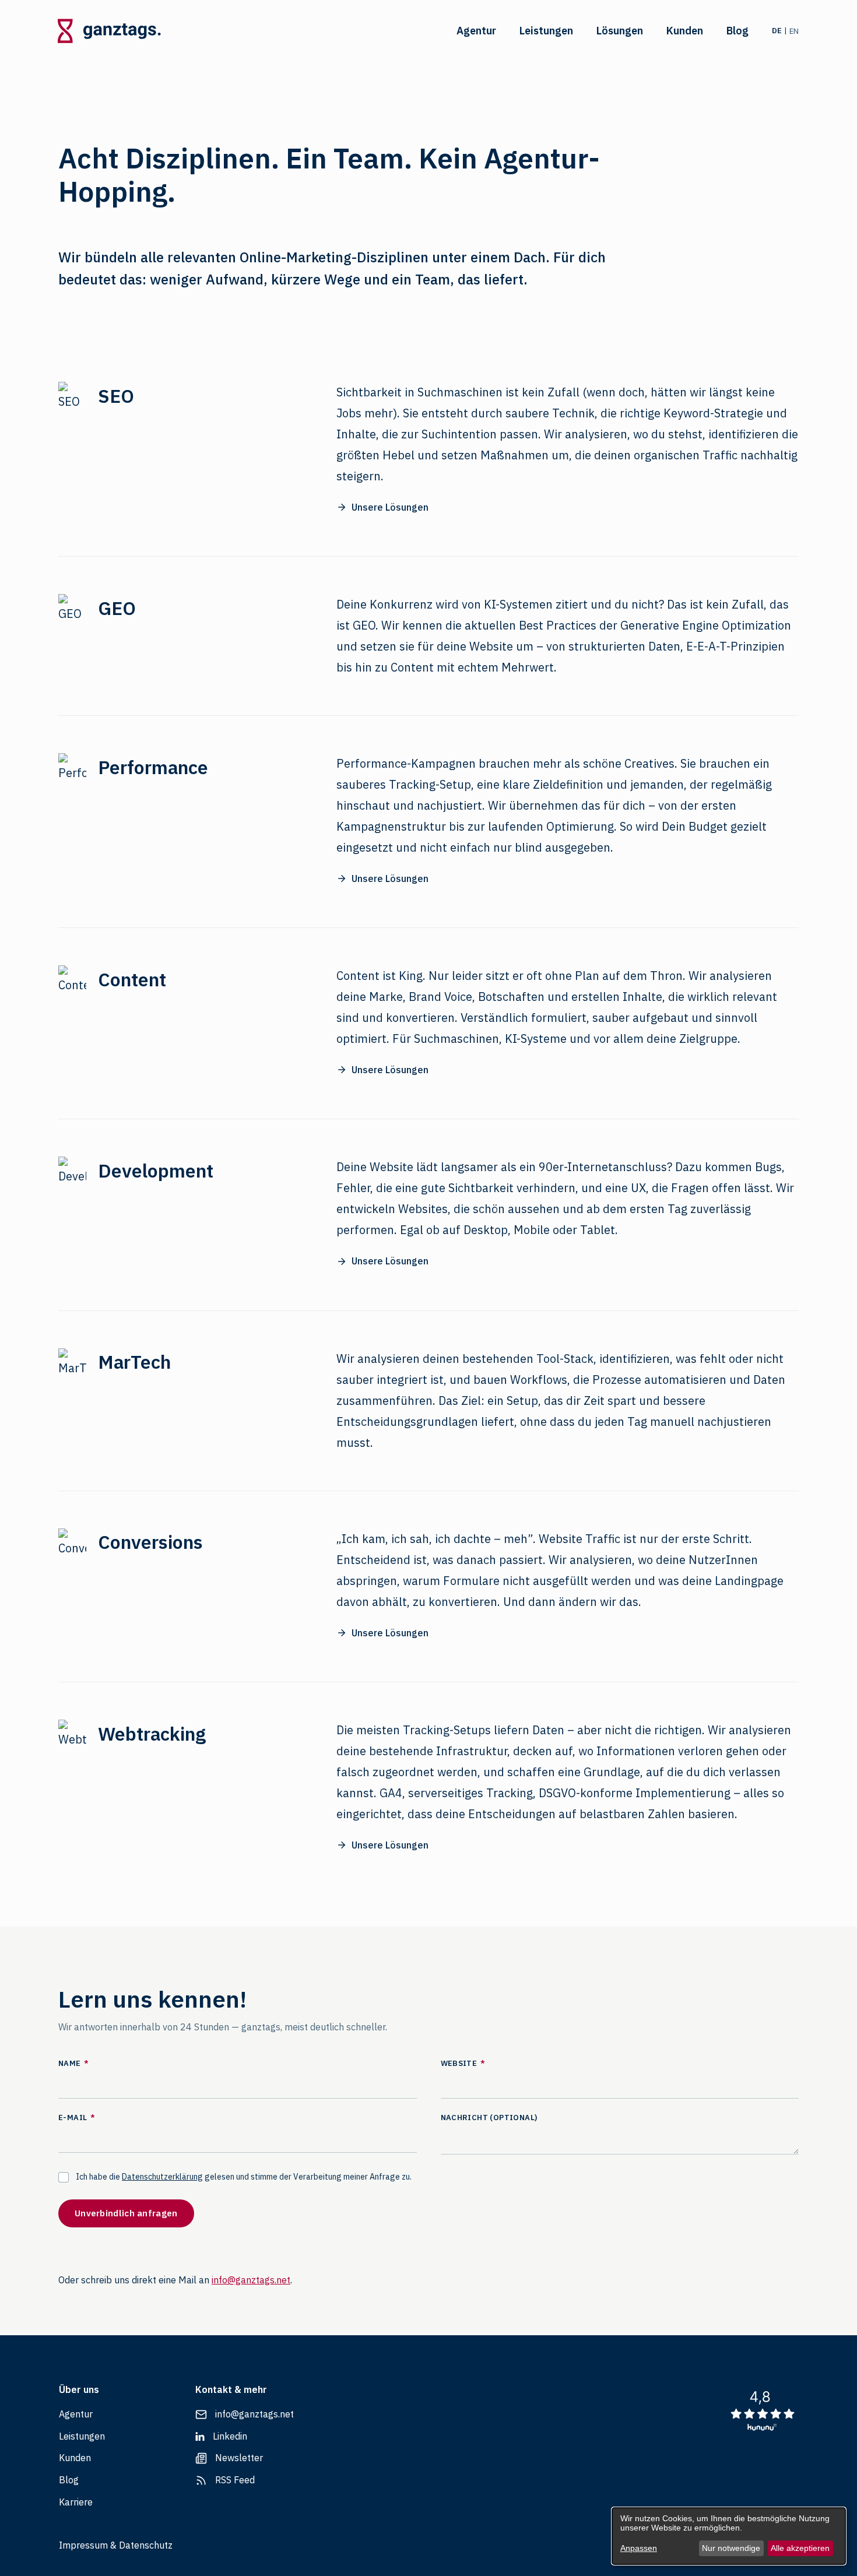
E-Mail (77, 2118)
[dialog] (729, 2536)
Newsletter (239, 2458)
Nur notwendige (731, 2548)
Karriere (76, 2502)
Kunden (685, 31)
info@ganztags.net (251, 2280)
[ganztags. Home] (108, 31)
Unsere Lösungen (390, 507)
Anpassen (639, 2548)
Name (73, 2063)
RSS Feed (235, 2480)
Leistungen (546, 31)
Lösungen (620, 31)
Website (463, 2063)
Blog (737, 31)
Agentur (476, 31)
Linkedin (230, 2436)
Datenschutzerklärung (162, 2177)
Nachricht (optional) (489, 2118)
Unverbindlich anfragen (126, 2213)
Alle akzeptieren (800, 2548)
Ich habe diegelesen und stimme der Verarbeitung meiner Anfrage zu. (244, 2177)
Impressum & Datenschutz (116, 2545)
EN (794, 31)
